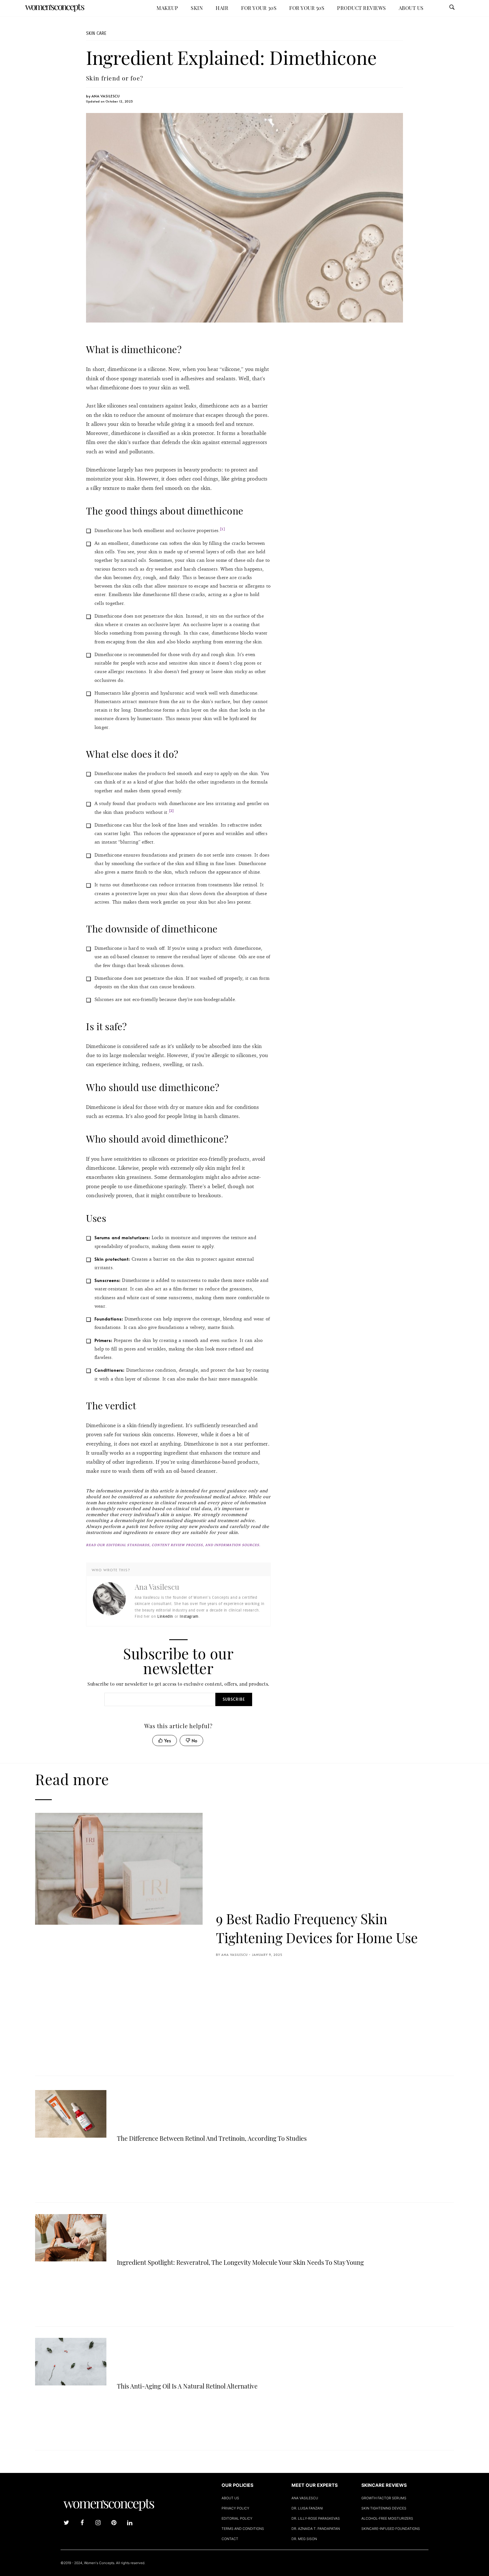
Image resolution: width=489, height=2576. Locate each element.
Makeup (167, 8)
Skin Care (96, 33)
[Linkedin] (130, 2523)
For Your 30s (259, 8)
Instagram (189, 1616)
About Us (411, 8)
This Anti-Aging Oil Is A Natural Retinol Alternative (187, 2386)
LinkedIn (165, 1616)
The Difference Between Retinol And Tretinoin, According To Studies (212, 2138)
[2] (171, 811)
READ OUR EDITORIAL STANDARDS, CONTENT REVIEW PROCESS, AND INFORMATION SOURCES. (173, 1545)
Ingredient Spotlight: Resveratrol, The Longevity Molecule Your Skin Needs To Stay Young (240, 2262)
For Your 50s (307, 8)
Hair (222, 8)
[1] (222, 529)
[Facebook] (82, 2523)
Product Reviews (362, 8)
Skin (197, 8)
